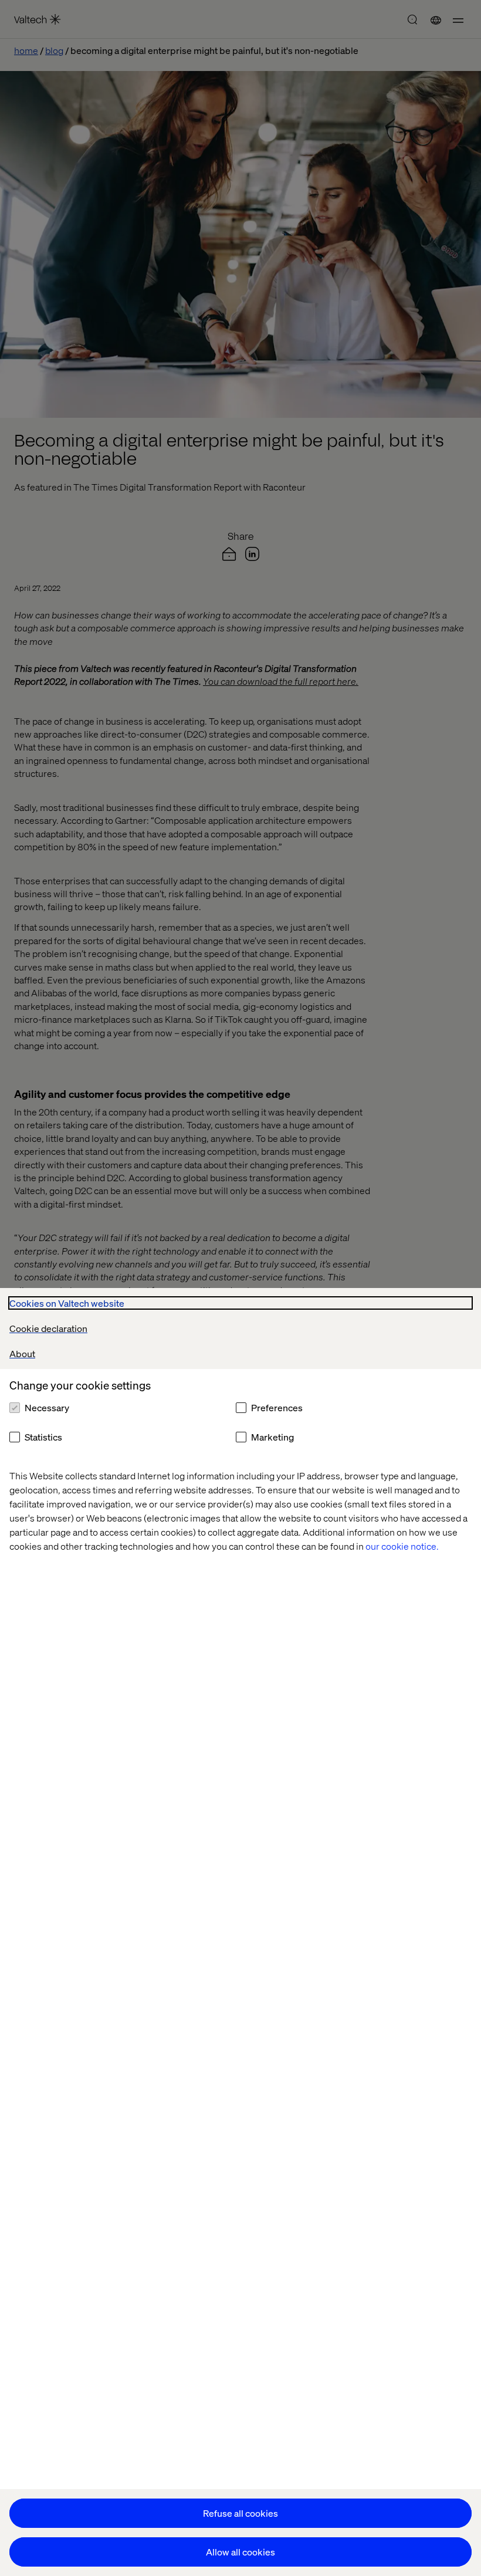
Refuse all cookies (240, 2513)
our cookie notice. (402, 1546)
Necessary (47, 1407)
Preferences (277, 1407)
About (22, 1353)
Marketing (272, 1437)
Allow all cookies (240, 2552)
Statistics (43, 1437)
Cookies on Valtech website (67, 1303)
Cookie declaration (48, 1328)
